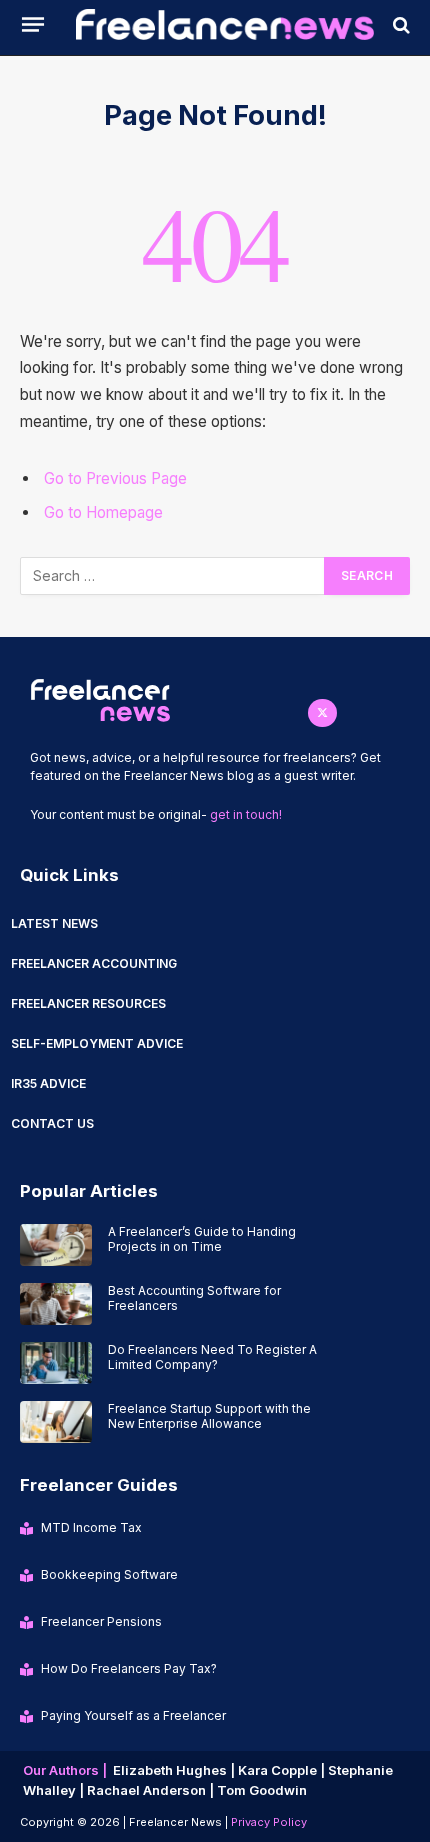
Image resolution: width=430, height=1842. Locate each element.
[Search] (399, 24)
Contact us (52, 1123)
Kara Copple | (283, 1770)
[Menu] (33, 24)
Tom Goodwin (262, 1790)
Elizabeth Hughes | (175, 1770)
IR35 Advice (48, 1083)
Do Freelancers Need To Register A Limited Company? (212, 1357)
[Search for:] (173, 576)
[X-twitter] (322, 713)
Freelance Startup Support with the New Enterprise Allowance (209, 1416)
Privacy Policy (269, 1822)
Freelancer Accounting (94, 963)
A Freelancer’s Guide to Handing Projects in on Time (202, 1239)
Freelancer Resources (88, 1003)
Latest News (54, 923)
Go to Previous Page (115, 478)
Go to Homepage (103, 512)
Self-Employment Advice (97, 1043)
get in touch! (246, 814)
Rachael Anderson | (152, 1790)
